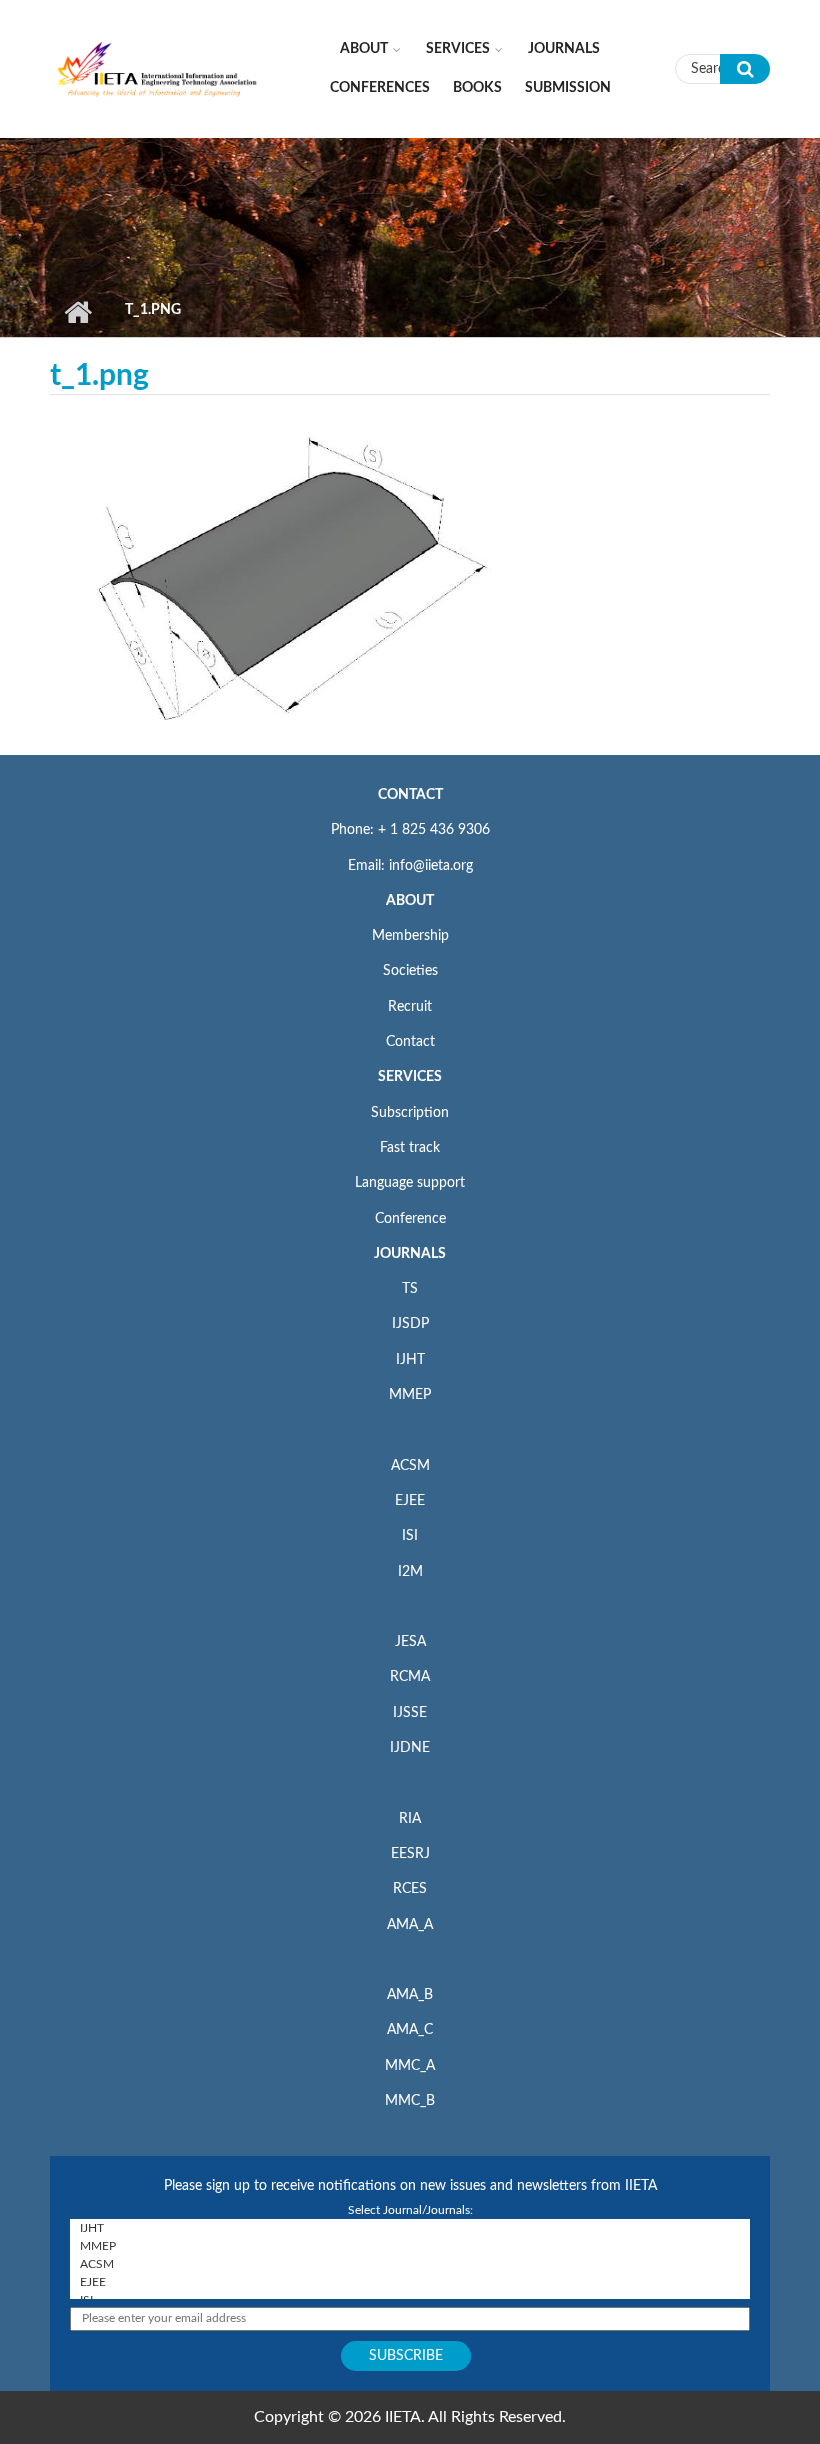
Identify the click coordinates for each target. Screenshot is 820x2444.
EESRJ (410, 1854)
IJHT (410, 1360)
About (364, 49)
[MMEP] (410, 2246)
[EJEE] (410, 2282)
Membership (410, 936)
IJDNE (410, 1748)
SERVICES (410, 1077)
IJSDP (410, 1324)
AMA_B (410, 1995)
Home (77, 312)
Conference (410, 1219)
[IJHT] (410, 2228)
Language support (410, 1183)
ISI (410, 1536)
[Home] (157, 68)
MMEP (410, 1395)
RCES (410, 1889)
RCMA (410, 1677)
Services (458, 49)
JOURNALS (410, 1254)
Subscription (410, 1113)
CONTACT (410, 795)
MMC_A (410, 2066)
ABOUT (410, 901)
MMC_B (410, 2101)
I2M (410, 1572)
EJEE (410, 1501)
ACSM (410, 1466)
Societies (410, 971)
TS (410, 1289)
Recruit (410, 1007)
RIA (410, 1819)
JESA (410, 1642)
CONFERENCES (380, 88)
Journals (564, 49)
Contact (410, 1042)
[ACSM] (410, 2264)
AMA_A (410, 1925)
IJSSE (410, 1713)
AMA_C (410, 2030)
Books (477, 88)
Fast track (410, 1148)
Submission (568, 88)
